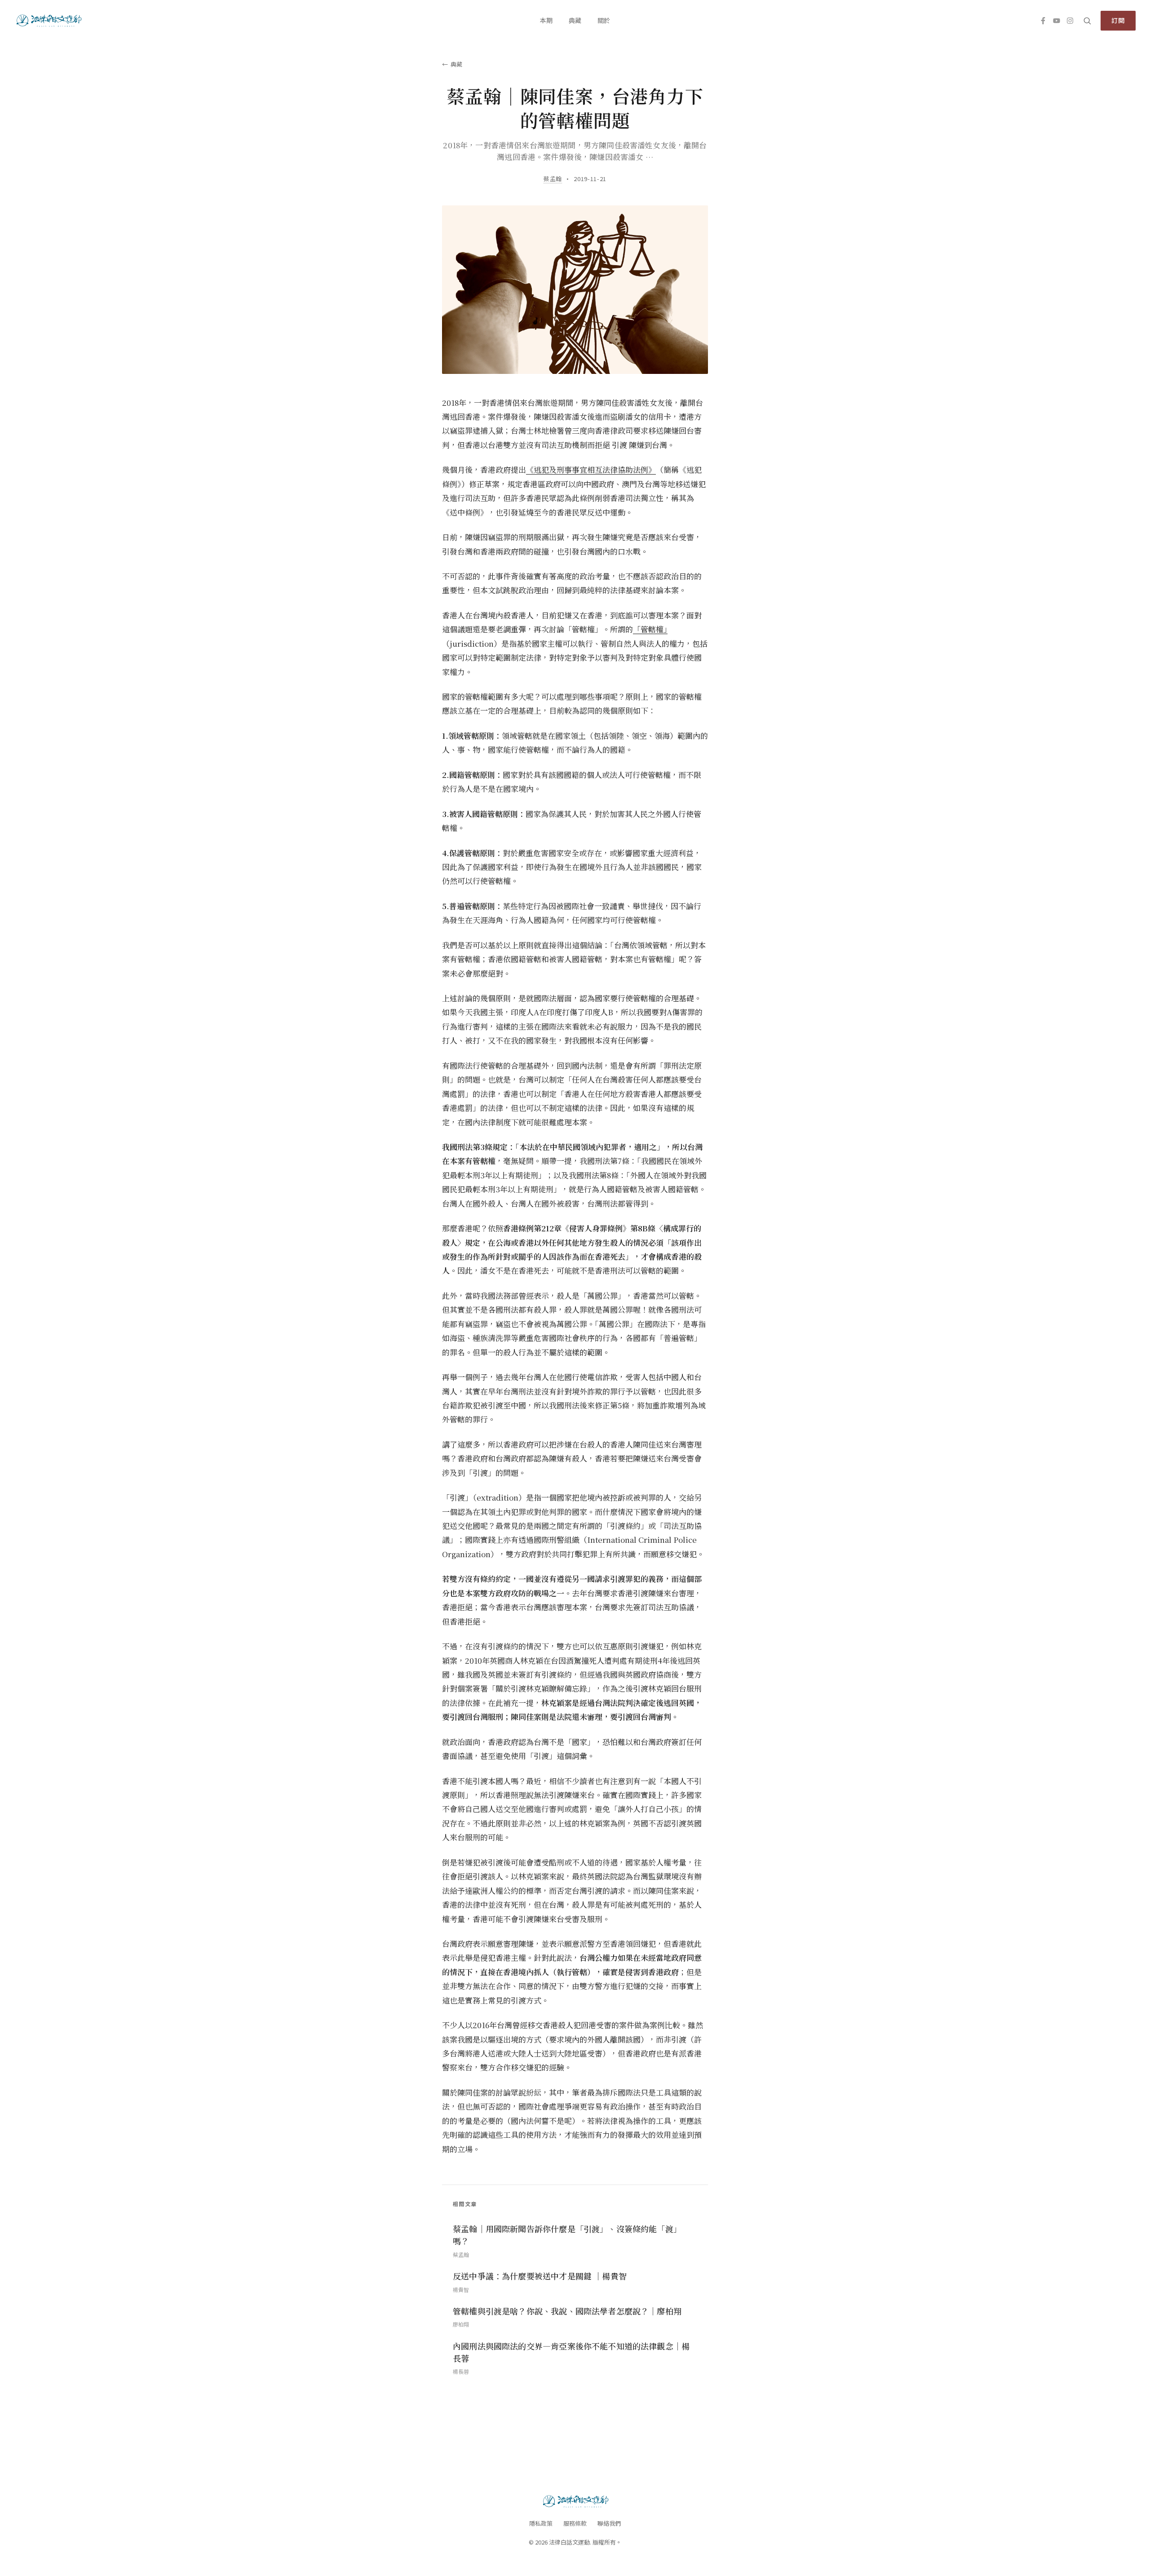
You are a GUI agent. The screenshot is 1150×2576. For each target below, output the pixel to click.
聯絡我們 (609, 2523)
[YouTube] (1057, 21)
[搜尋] (1087, 21)
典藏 (575, 20)
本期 (546, 20)
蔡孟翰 (553, 179)
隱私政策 (541, 2523)
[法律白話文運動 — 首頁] (48, 21)
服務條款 (575, 2523)
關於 (604, 20)
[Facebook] (1043, 21)
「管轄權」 (650, 629)
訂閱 (1118, 20)
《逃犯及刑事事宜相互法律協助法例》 (591, 469)
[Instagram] (1070, 21)
